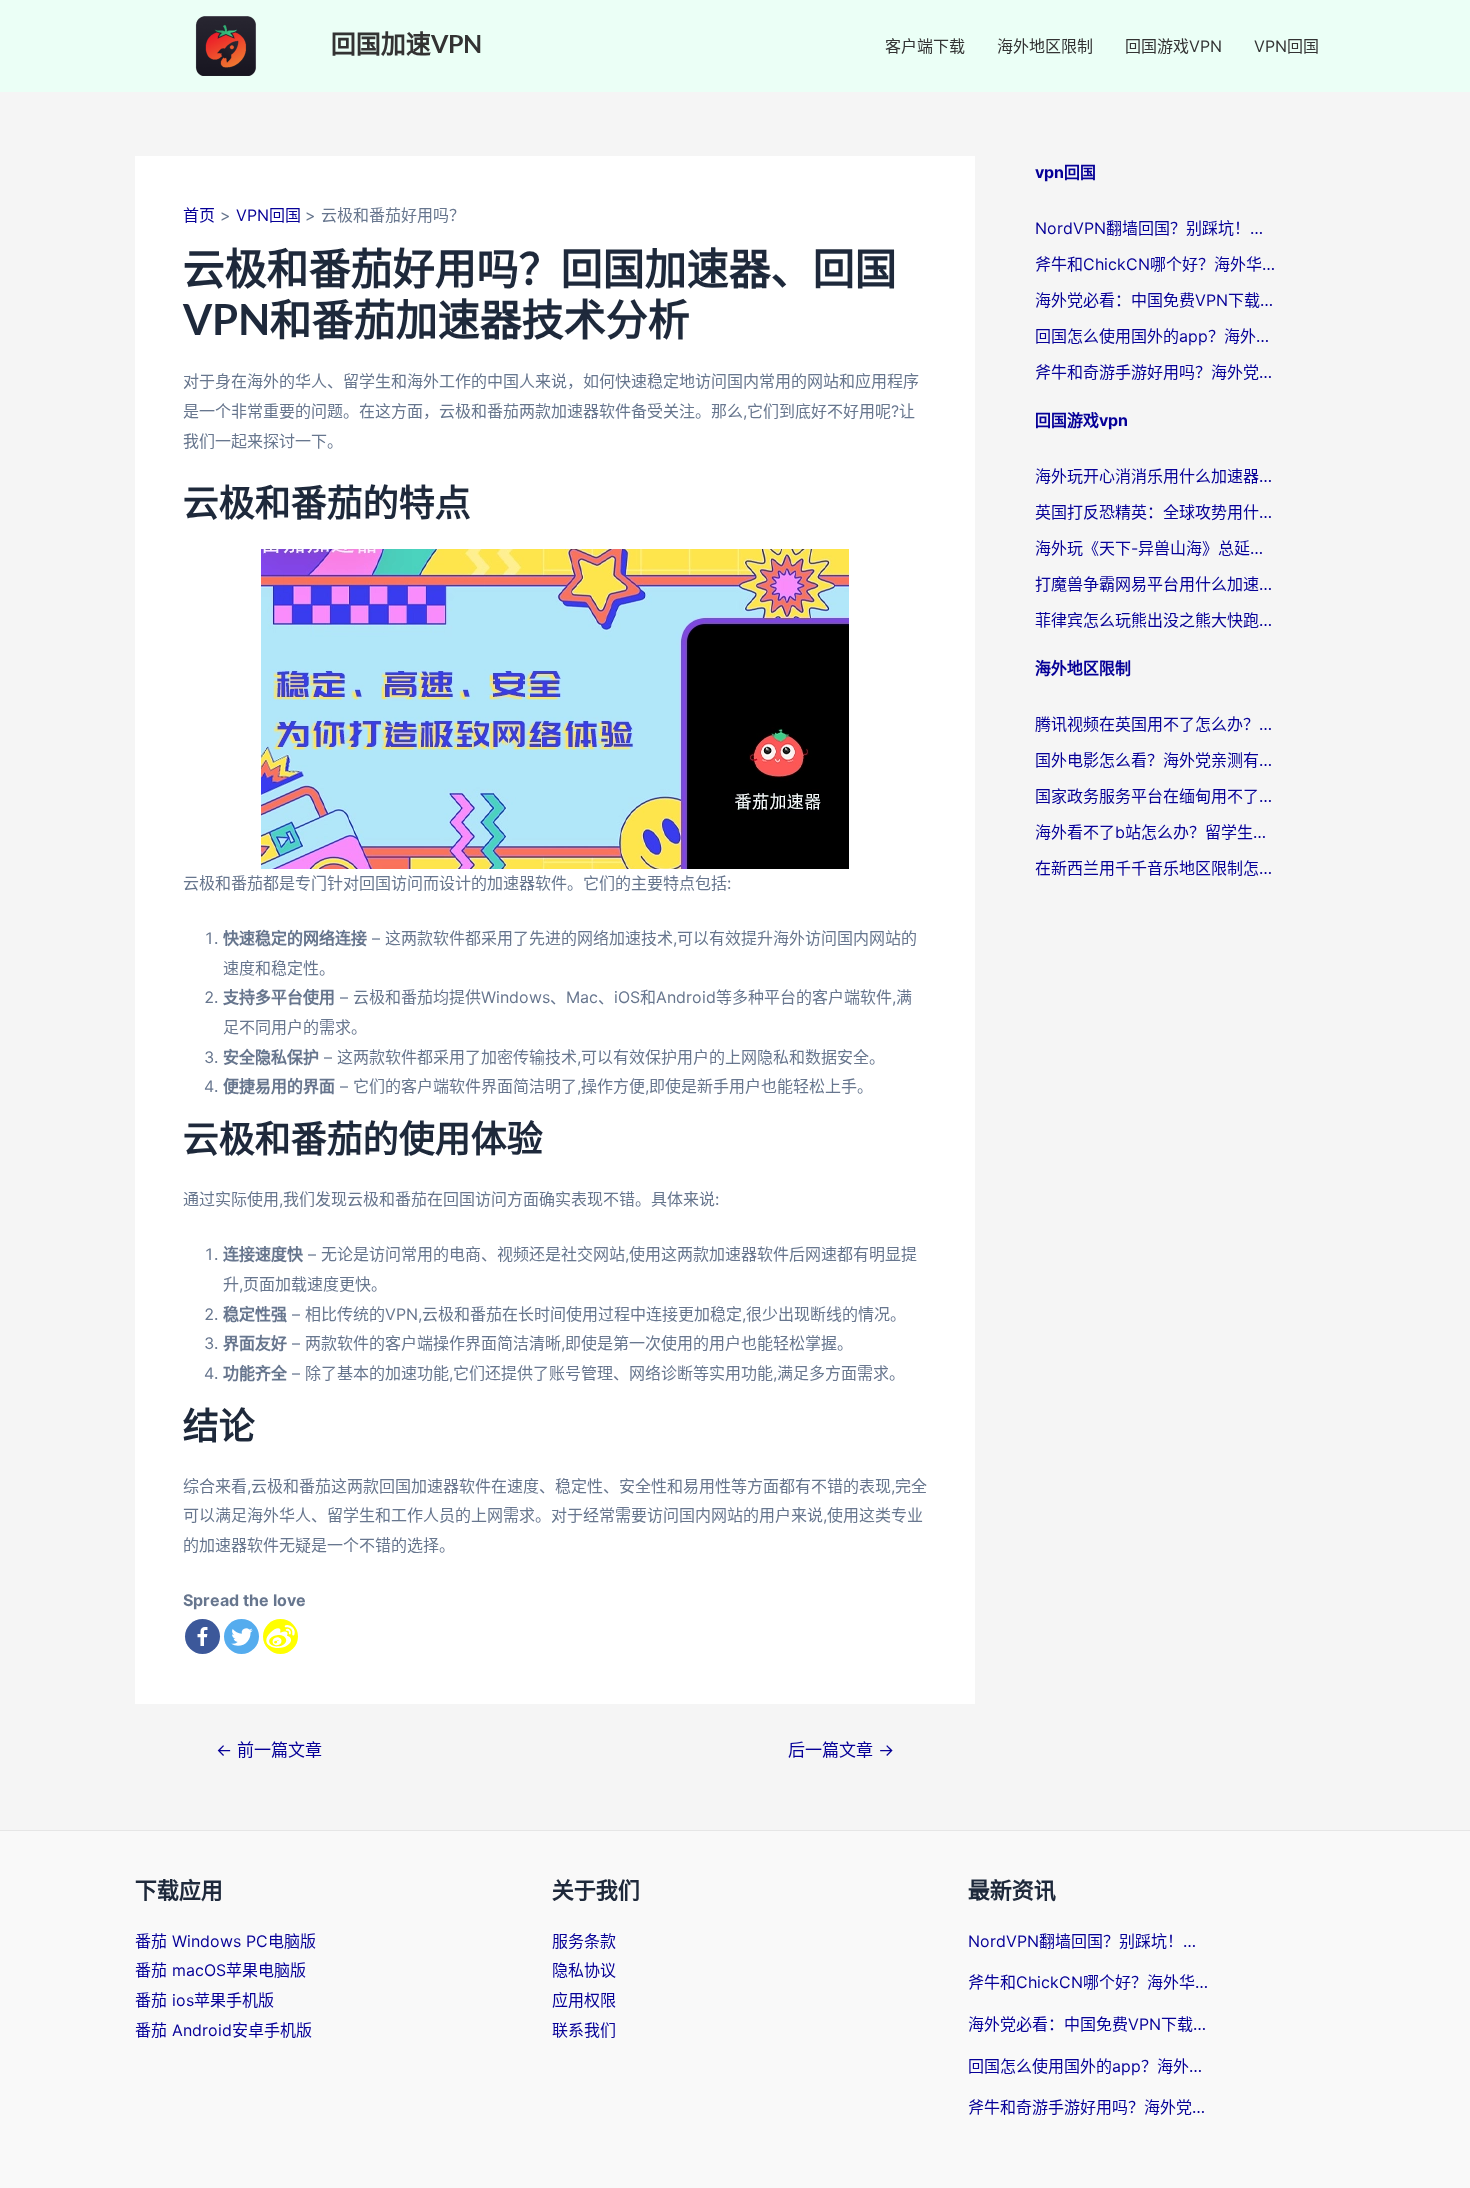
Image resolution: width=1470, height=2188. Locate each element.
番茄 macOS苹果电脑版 (220, 1970)
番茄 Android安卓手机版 (223, 2030)
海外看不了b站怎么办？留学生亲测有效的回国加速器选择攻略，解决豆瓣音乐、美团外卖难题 (1155, 832)
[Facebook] (202, 1636)
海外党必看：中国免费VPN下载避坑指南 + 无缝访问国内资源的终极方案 (1155, 300)
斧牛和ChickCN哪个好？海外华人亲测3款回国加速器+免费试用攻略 (1155, 264)
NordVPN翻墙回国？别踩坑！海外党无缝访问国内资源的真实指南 (1155, 228)
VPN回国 (1286, 46)
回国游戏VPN (1173, 46)
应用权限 (584, 2000)
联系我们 (584, 2030)
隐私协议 (584, 1970)
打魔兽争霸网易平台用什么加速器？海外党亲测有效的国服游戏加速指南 (1155, 584)
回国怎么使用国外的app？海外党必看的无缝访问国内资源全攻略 (1155, 336)
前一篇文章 (269, 1749)
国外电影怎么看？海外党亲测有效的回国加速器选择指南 (1155, 760)
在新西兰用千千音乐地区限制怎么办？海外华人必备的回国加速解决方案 (1155, 868)
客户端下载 (925, 46)
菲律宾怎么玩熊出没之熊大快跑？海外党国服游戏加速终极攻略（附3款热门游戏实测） (1155, 620)
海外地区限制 (1045, 46)
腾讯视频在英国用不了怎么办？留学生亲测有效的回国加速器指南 (1155, 724)
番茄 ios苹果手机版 (204, 2000)
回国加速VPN (406, 45)
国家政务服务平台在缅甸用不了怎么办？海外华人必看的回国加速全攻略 (1155, 796)
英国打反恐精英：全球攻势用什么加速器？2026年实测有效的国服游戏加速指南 (1155, 512)
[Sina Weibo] (280, 1636)
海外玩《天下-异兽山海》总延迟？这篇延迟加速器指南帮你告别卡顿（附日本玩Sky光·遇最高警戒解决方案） (1155, 548)
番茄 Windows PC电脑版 (225, 1941)
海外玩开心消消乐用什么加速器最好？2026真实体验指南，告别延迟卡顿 (1155, 476)
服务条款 (584, 1941)
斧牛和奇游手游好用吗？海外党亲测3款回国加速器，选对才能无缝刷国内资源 (1155, 372)
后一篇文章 (841, 1749)
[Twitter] (241, 1636)
